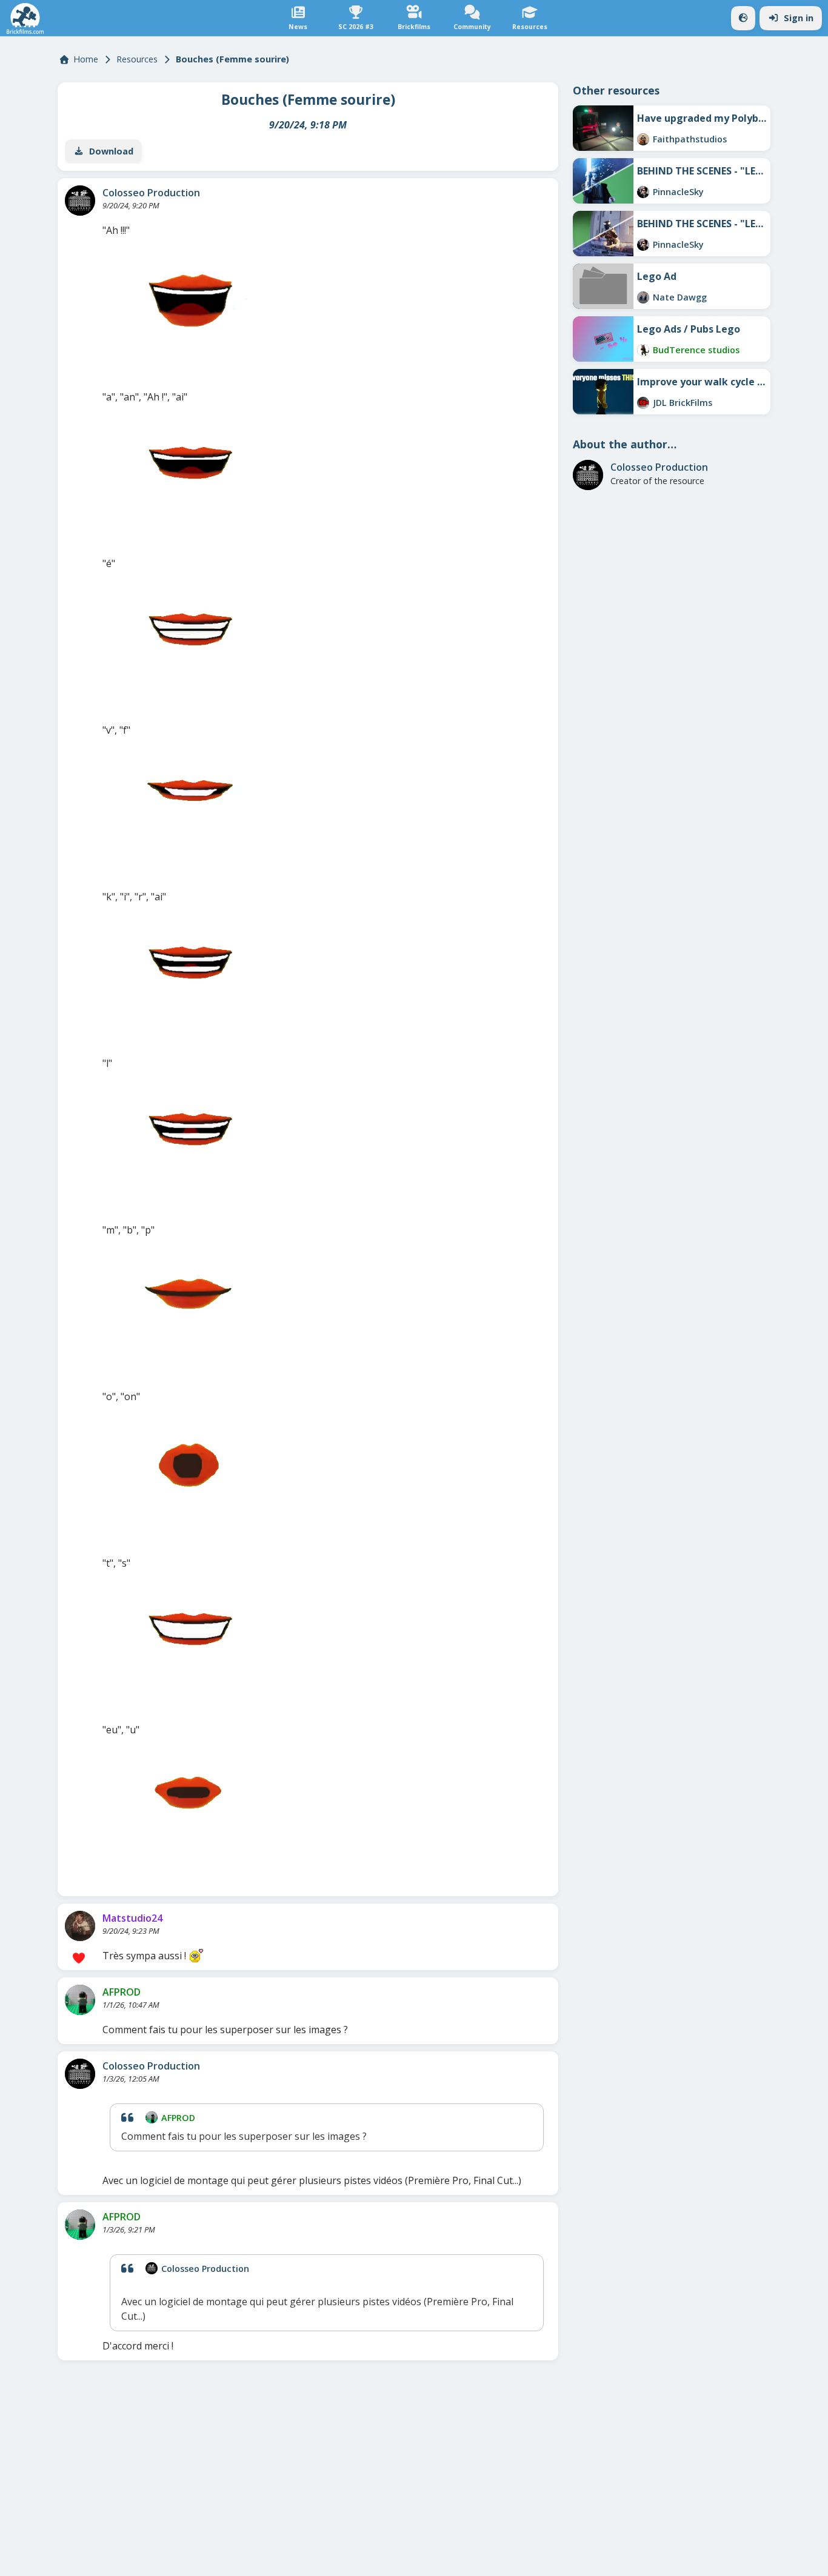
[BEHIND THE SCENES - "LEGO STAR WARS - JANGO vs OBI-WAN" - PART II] (603, 181)
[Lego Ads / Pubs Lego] (603, 339)
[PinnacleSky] (643, 192)
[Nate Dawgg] (643, 297)
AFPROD (122, 1992)
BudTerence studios (696, 350)
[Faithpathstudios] (643, 139)
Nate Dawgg (680, 297)
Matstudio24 (132, 1918)
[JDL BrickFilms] (643, 403)
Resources (137, 59)
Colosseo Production (151, 193)
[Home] (25, 18)
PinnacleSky (678, 192)
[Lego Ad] (603, 286)
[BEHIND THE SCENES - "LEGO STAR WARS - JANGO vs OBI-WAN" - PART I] (603, 234)
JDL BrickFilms (683, 403)
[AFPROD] (80, 2000)
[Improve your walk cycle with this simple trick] (603, 392)
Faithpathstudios (690, 139)
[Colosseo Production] (80, 201)
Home (86, 59)
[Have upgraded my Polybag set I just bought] (603, 128)
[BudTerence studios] (643, 350)
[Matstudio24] (80, 1926)
